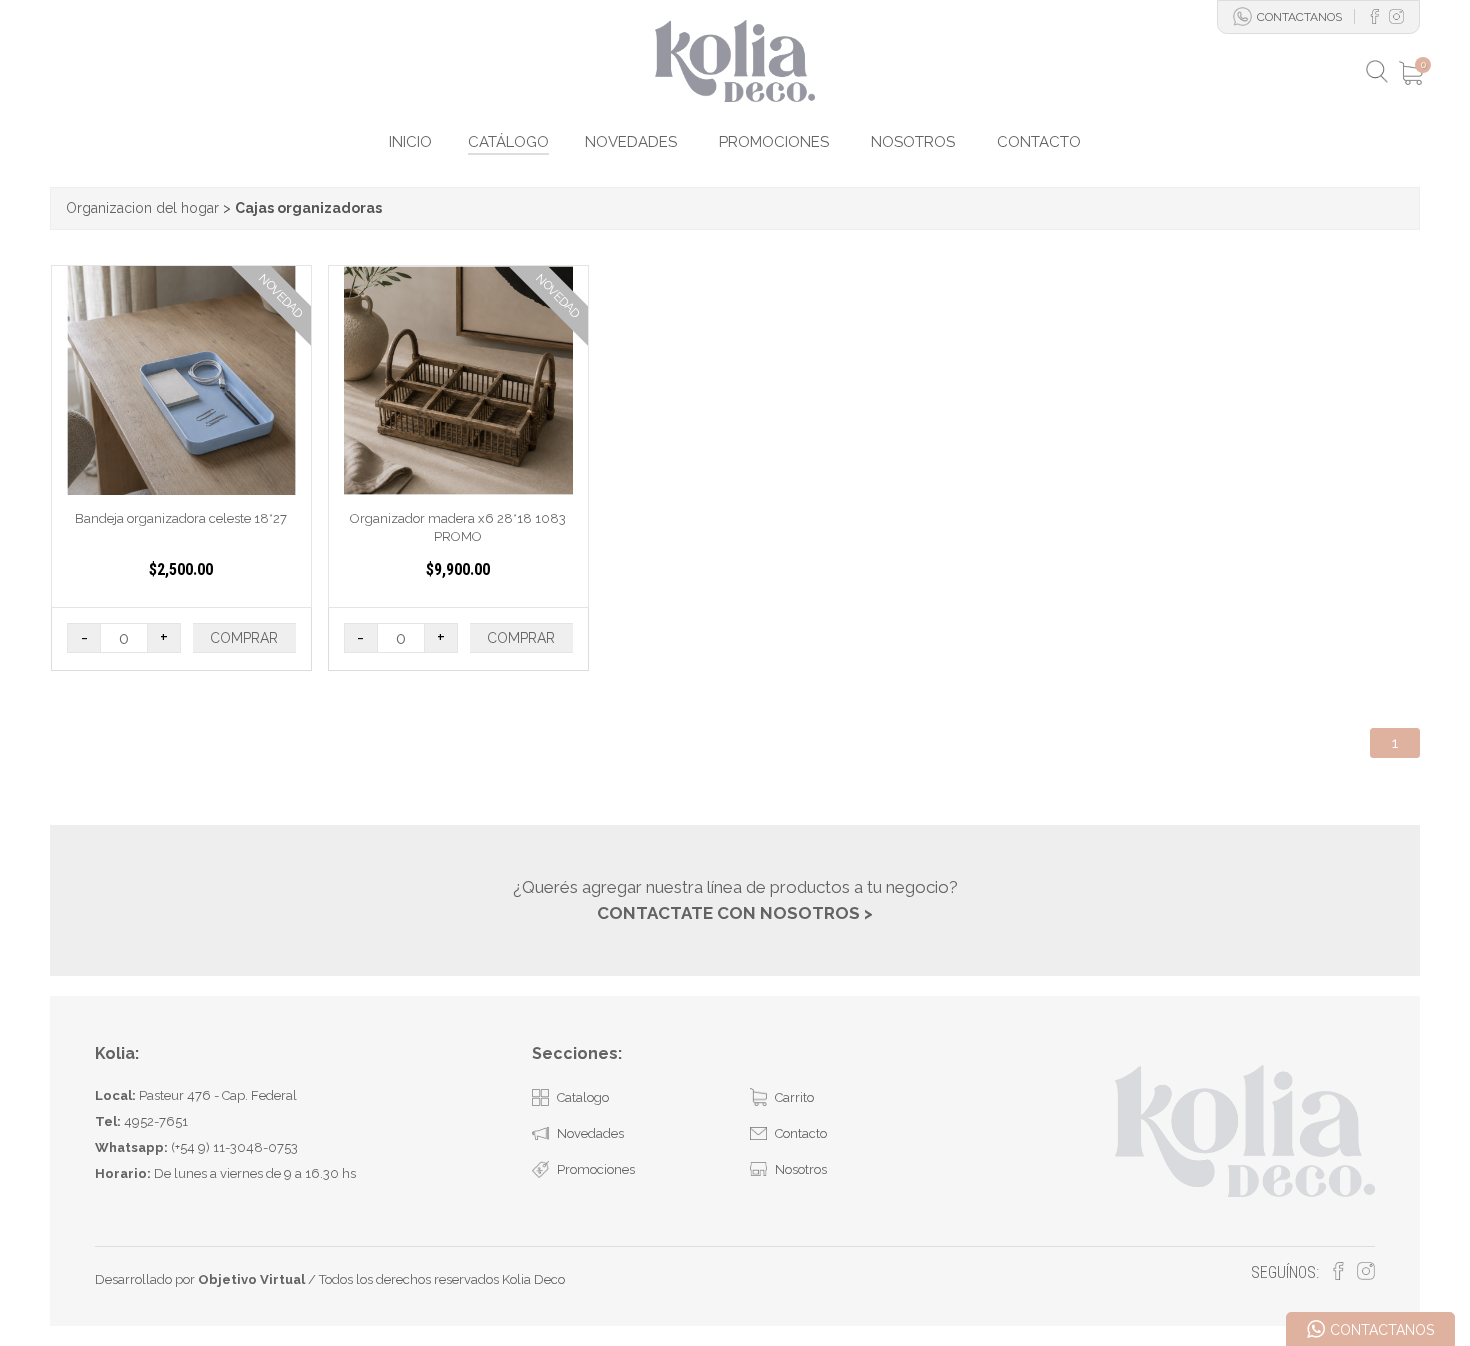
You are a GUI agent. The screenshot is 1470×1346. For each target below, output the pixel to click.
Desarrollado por (200, 1279)
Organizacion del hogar (142, 208)
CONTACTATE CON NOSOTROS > (735, 913)
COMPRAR (244, 638)
